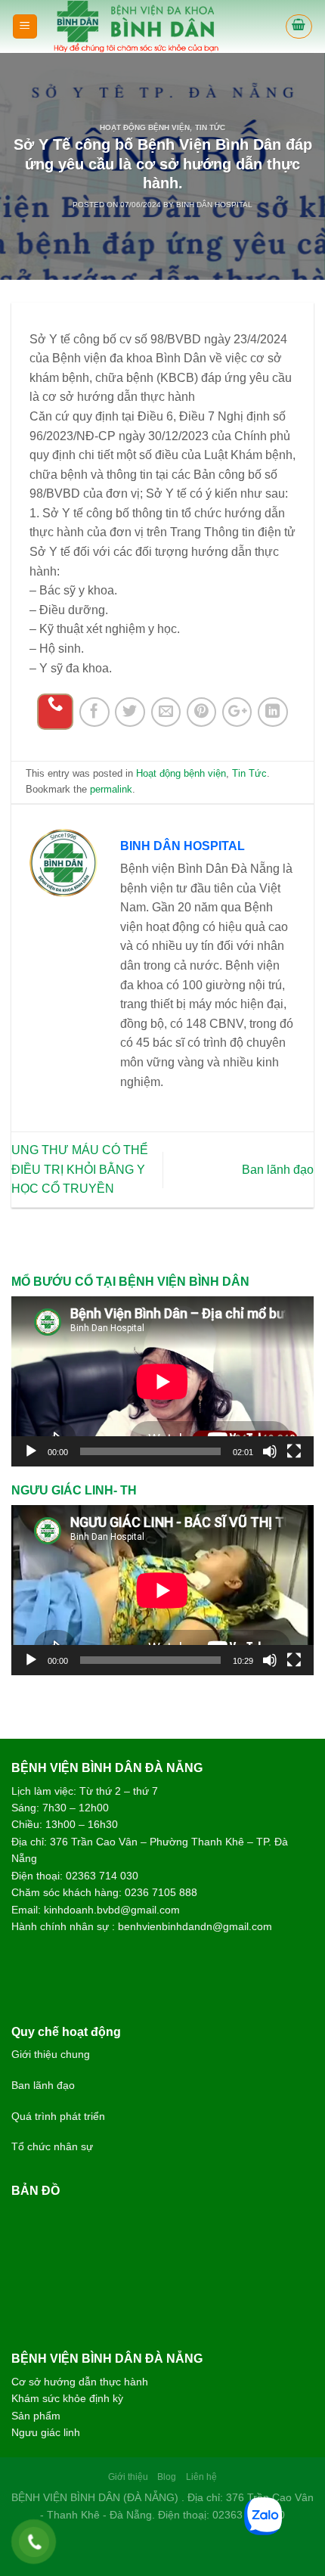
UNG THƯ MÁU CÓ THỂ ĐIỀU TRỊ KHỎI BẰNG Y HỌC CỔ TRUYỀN (80, 1169)
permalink (111, 789)
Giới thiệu (128, 2477)
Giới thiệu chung (51, 2054)
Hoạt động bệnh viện (145, 127)
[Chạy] (31, 1451)
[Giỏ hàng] (299, 26)
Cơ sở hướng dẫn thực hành (80, 2382)
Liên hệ (201, 2477)
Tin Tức (210, 127)
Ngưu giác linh (46, 2432)
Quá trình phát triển (58, 2116)
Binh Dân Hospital (214, 205)
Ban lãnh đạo (278, 1170)
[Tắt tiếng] (270, 1451)
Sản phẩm (36, 2416)
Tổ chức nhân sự (52, 2146)
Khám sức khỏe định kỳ (67, 2398)
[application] (162, 1381)
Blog (167, 2477)
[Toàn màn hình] (294, 1451)
